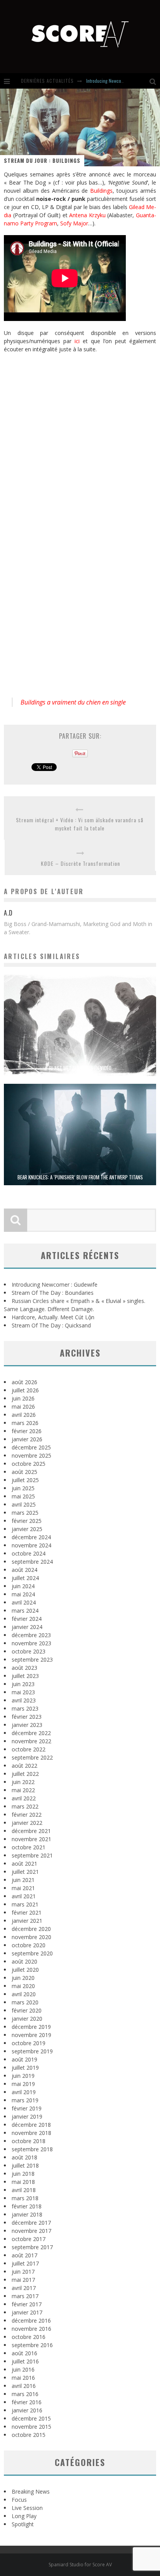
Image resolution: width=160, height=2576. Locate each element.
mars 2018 (25, 2198)
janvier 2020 (27, 2019)
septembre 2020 (32, 1953)
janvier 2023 (27, 1725)
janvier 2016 (27, 2410)
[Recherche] (155, 81)
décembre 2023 (31, 1635)
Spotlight (23, 2524)
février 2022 (27, 1815)
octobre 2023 (29, 1651)
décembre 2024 (31, 1537)
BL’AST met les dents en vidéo (80, 1068)
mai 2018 (23, 2182)
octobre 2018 (29, 2141)
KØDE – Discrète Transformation (80, 863)
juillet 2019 (25, 2068)
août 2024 (24, 1570)
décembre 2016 (31, 2320)
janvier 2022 (27, 1823)
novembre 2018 (31, 2133)
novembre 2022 (31, 1741)
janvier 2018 (27, 2214)
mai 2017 (23, 2280)
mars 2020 (25, 2002)
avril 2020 (24, 1994)
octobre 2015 (29, 2435)
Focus (19, 2500)
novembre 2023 (31, 1643)
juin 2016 (23, 2369)
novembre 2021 (31, 1839)
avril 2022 (24, 1798)
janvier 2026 (27, 1439)
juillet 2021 (25, 1872)
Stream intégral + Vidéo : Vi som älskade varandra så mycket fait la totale (80, 824)
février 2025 (27, 1521)
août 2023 (24, 1668)
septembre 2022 (32, 1757)
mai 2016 (23, 2378)
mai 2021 (23, 1888)
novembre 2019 (31, 2035)
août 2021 (24, 1864)
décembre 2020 (31, 1929)
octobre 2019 (29, 2043)
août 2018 (24, 2157)
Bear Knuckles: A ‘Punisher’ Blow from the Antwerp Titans (80, 1177)
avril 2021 (24, 1896)
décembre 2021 (31, 1831)
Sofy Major (74, 223)
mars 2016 (25, 2394)
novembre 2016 (31, 2329)
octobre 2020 (29, 1945)
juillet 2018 (25, 2165)
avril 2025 (24, 1504)
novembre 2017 (31, 2231)
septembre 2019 (32, 2051)
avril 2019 (24, 2092)
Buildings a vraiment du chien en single (73, 702)
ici (77, 341)
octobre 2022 (29, 1749)
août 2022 (24, 1766)
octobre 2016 (29, 2337)
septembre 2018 (32, 2149)
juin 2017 (23, 2272)
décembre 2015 (31, 2418)
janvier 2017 (27, 2312)
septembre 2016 (32, 2345)
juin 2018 (23, 2174)
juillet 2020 (25, 1970)
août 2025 (24, 1472)
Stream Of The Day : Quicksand (51, 1325)
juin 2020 (23, 1978)
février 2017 (27, 2304)
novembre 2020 (31, 1937)
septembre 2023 (32, 1659)
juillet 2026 (25, 1390)
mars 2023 (25, 1708)
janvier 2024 (27, 1627)
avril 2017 (24, 2288)
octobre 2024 (29, 1553)
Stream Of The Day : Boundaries (53, 1293)
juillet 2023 (25, 1676)
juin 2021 (23, 1880)
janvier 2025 (27, 1529)
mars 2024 (25, 1611)
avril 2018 (24, 2190)
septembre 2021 (32, 1855)
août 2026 (24, 1382)
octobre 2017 (29, 2239)
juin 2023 (23, 1684)
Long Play (24, 2516)
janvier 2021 (27, 1921)
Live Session (27, 2508)
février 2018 (27, 2206)
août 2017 (24, 2255)
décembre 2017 (31, 2223)
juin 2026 (23, 1398)
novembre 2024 (31, 1545)
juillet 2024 (25, 1578)
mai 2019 (23, 2084)
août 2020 (24, 1961)
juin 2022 (23, 1782)
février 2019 (27, 2108)
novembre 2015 (31, 2427)
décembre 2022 (31, 1733)
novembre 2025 (31, 1455)
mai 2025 (23, 1496)
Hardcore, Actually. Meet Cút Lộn (53, 1317)
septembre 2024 (32, 1562)
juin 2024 (23, 1586)
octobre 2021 (29, 1847)
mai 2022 (23, 1790)
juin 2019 (23, 2076)
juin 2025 (23, 1488)
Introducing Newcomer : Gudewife (118, 81)
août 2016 (24, 2353)
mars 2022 (25, 1806)
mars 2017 (25, 2296)
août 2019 (24, 2059)
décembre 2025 (31, 1447)
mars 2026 (25, 1423)
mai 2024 (23, 1594)
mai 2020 (23, 1986)
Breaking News (31, 2491)
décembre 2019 (31, 2027)
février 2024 (27, 1619)
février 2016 (27, 2402)
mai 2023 (23, 1692)
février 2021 (27, 1912)
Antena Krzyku (87, 215)
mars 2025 (25, 1513)
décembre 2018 (31, 2125)
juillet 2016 (25, 2361)
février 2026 (27, 1431)
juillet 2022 (25, 1774)
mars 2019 (25, 2100)
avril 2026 (24, 1415)
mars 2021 (25, 1904)
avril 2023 (24, 1700)
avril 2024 (24, 1602)
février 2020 (27, 2010)
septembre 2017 (32, 2247)
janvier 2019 (27, 2116)
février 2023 (27, 1717)
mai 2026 (23, 1407)
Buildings (101, 191)
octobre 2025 (29, 1464)
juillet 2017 (25, 2263)
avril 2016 (24, 2386)
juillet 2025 (25, 1480)
